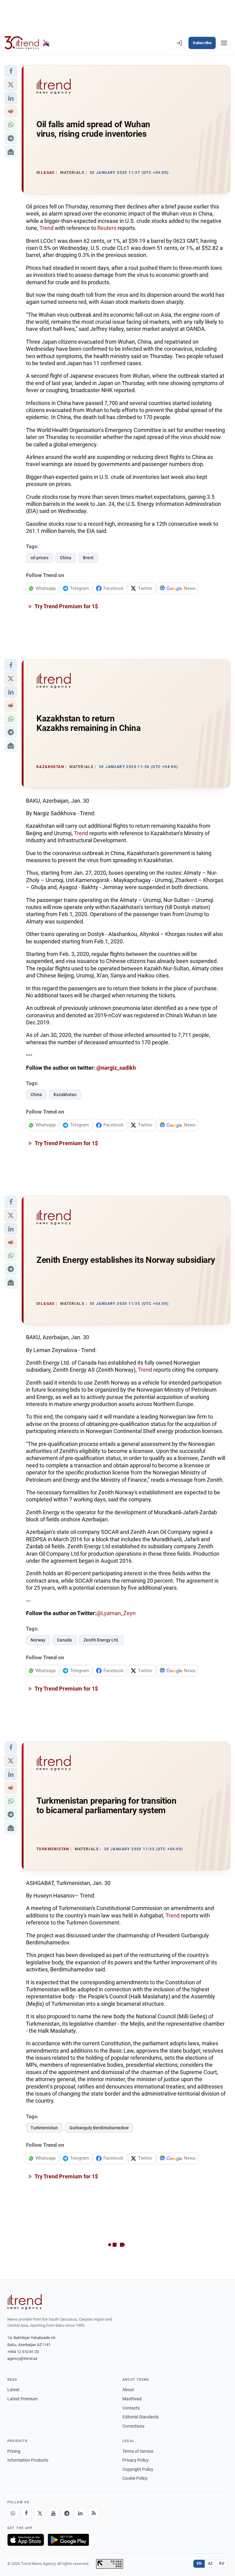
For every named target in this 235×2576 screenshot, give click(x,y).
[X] (40, 2513)
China (66, 558)
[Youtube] (53, 2513)
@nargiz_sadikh (116, 1068)
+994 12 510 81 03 (23, 2352)
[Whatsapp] (13, 2513)
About (128, 2390)
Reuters (107, 228)
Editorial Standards (141, 2417)
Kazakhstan (65, 1095)
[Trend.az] (27, 43)
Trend (47, 228)
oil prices (39, 558)
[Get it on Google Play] (68, 2540)
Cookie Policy (135, 2478)
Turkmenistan (44, 2128)
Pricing (14, 2451)
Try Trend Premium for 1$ (66, 606)
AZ (211, 2563)
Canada (64, 1640)
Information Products (28, 2460)
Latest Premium (22, 2399)
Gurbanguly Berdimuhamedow (99, 2128)
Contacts (131, 2408)
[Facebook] (26, 2513)
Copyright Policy (138, 2469)
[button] (11, 71)
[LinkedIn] (80, 2513)
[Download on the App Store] (26, 2540)
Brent (88, 558)
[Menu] (224, 43)
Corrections (133, 2426)
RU (222, 2563)
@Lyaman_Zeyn (116, 1613)
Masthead (132, 2399)
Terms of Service (138, 2451)
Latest (13, 2390)
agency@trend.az (22, 2358)
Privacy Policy (136, 2460)
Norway (38, 1640)
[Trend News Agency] (24, 2302)
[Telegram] (67, 2513)
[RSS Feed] (94, 2513)
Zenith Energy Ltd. (101, 1640)
